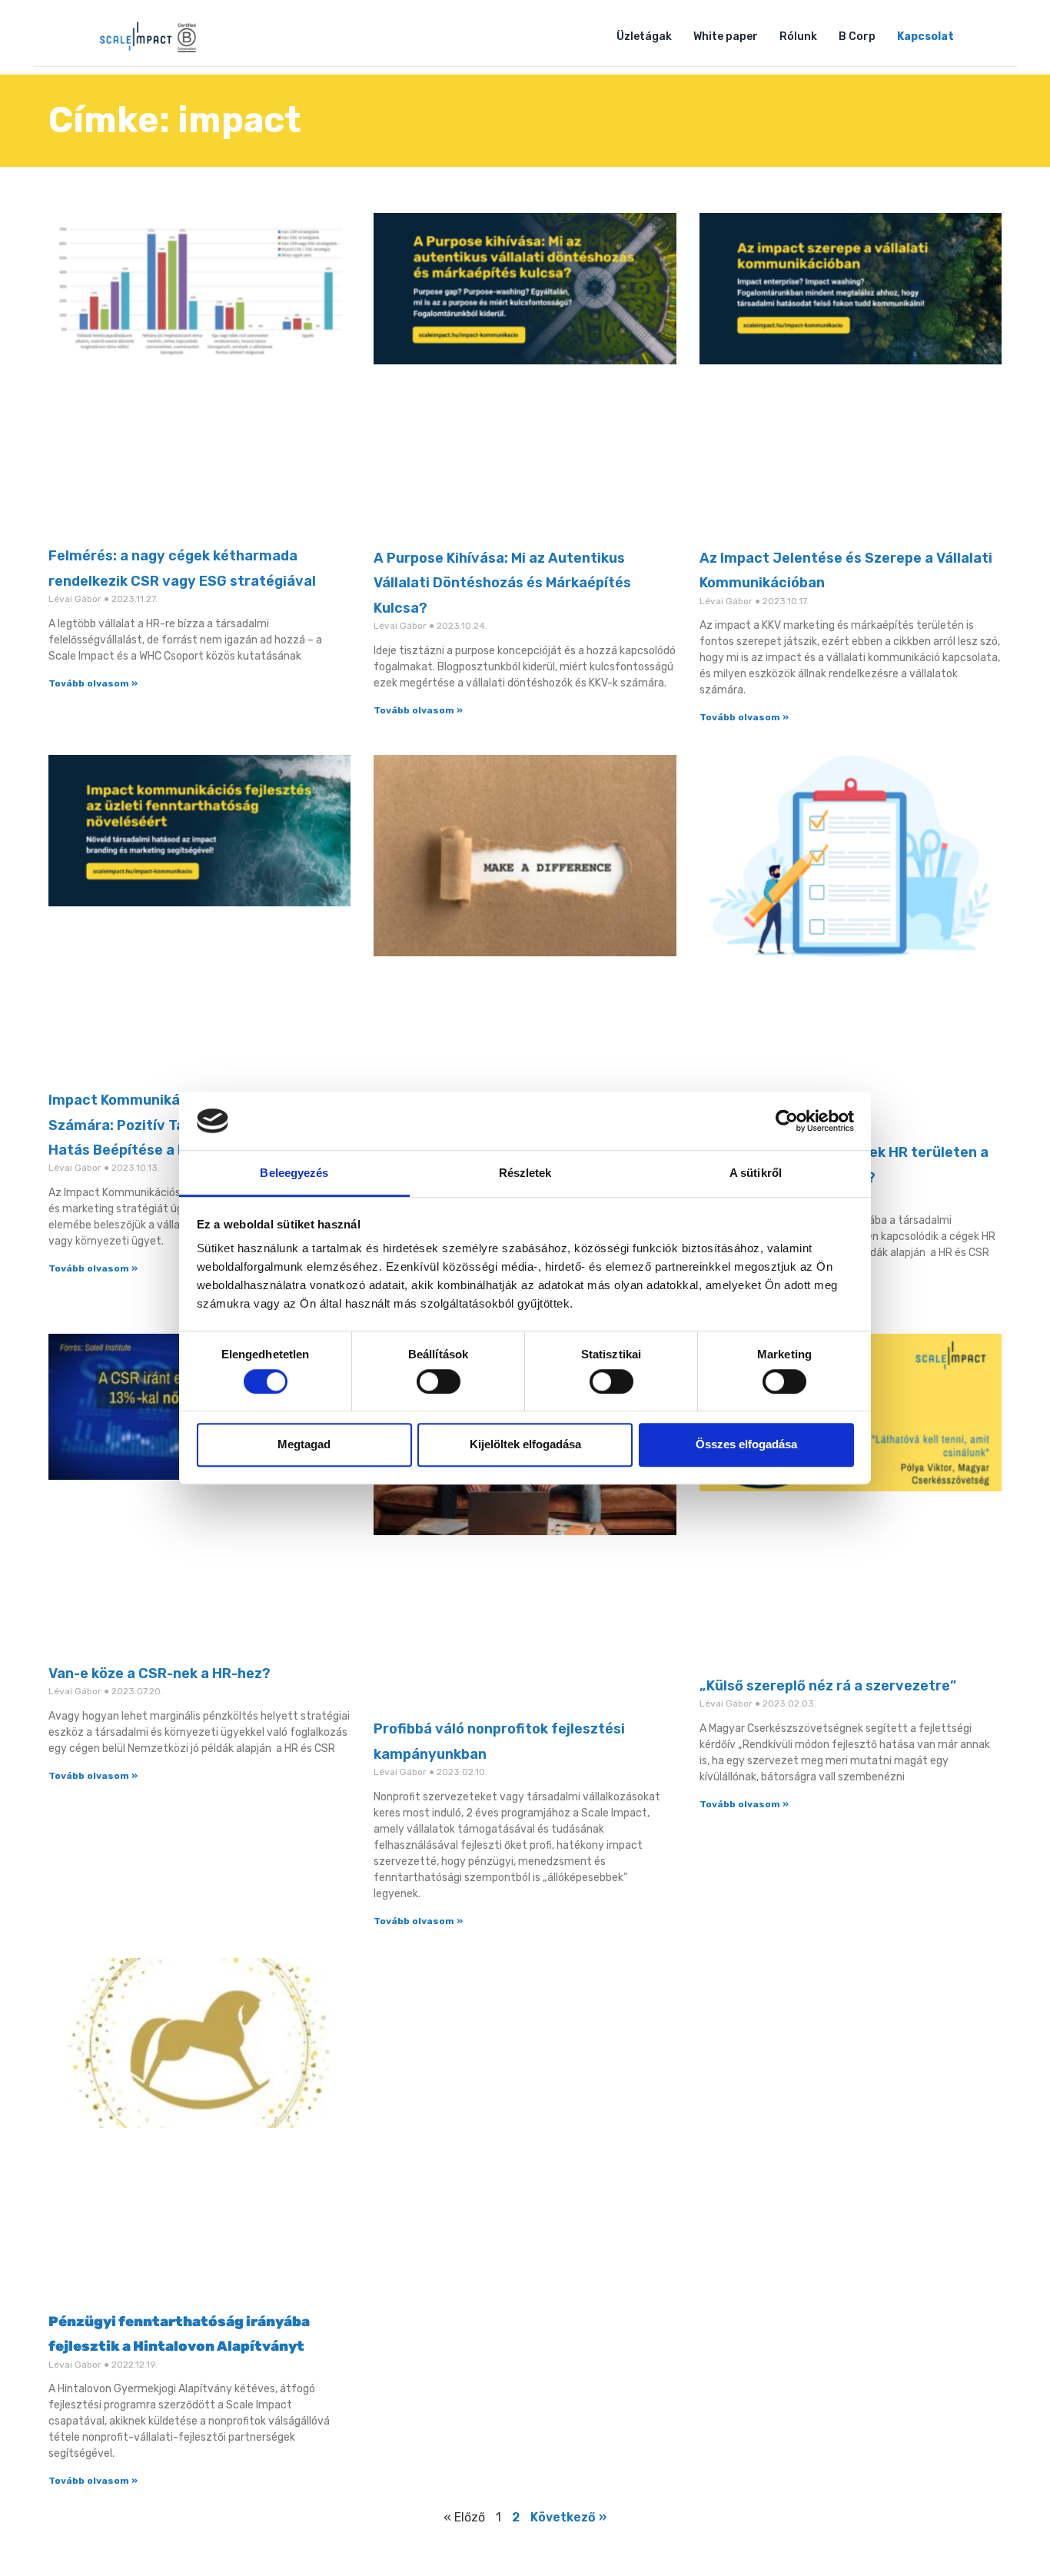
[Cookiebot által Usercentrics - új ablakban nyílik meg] (787, 1121)
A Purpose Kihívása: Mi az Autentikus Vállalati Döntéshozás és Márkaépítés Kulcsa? (502, 583)
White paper (726, 37)
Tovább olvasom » (93, 683)
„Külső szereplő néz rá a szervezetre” (828, 1686)
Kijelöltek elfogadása (525, 1444)
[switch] (439, 1381)
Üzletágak (644, 37)
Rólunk (798, 37)
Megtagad (304, 1444)
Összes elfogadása (746, 1444)
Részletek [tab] (525, 1173)
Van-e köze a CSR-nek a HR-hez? (159, 1674)
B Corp (857, 37)
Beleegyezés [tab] (294, 1173)
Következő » (568, 2517)
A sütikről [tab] (756, 1173)
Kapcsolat (925, 37)
